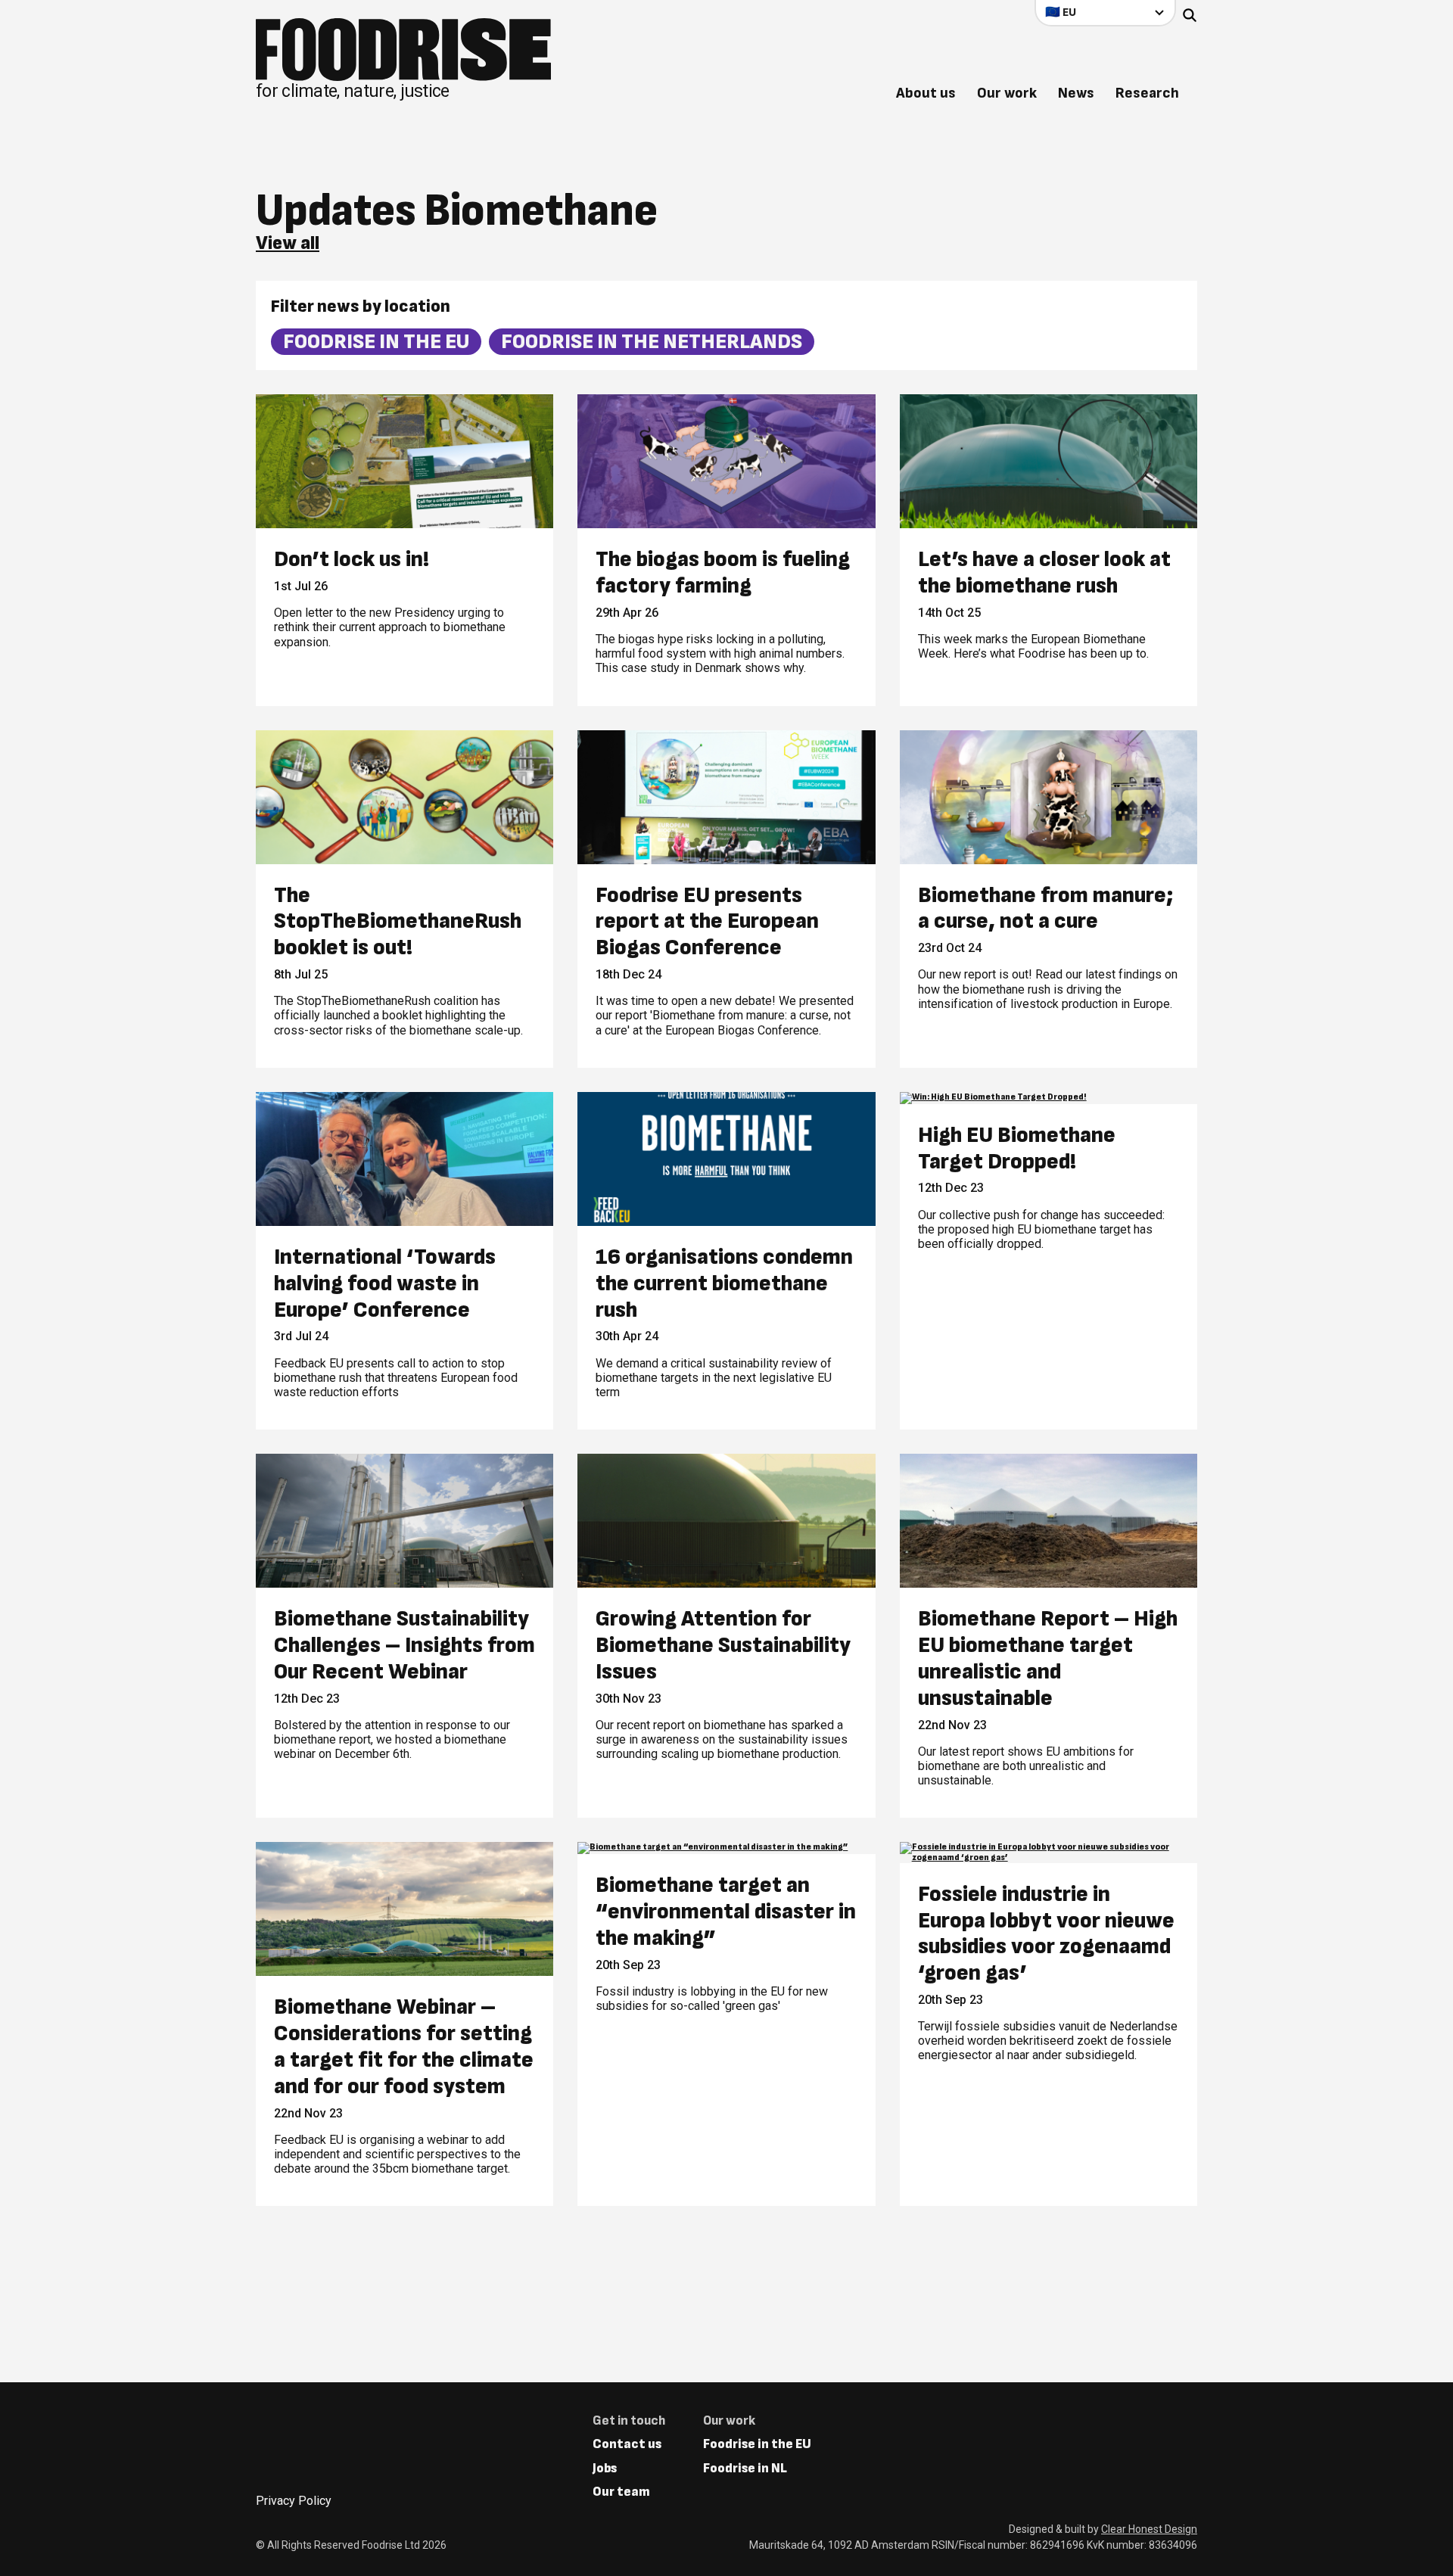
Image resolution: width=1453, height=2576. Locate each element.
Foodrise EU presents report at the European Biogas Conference (707, 922)
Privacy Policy (294, 2501)
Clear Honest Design (1149, 2529)
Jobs (605, 2468)
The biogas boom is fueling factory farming (723, 573)
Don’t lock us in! (352, 560)
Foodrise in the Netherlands (652, 342)
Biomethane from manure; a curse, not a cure (1046, 909)
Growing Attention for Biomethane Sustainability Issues (723, 1645)
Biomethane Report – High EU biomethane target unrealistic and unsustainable (1048, 1658)
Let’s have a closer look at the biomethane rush (1044, 573)
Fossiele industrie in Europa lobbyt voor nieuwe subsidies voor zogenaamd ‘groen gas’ (1046, 1934)
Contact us (627, 2444)
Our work (1007, 93)
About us (926, 93)
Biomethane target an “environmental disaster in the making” (726, 1912)
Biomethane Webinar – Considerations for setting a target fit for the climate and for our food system (404, 2047)
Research (1147, 93)
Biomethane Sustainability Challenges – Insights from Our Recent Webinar (404, 1645)
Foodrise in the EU (376, 342)
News (1076, 93)
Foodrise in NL (745, 2468)
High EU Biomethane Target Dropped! (1017, 1149)
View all (288, 244)
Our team (621, 2492)
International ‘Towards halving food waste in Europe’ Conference (385, 1283)
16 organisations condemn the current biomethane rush (724, 1283)
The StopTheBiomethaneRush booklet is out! (398, 922)
